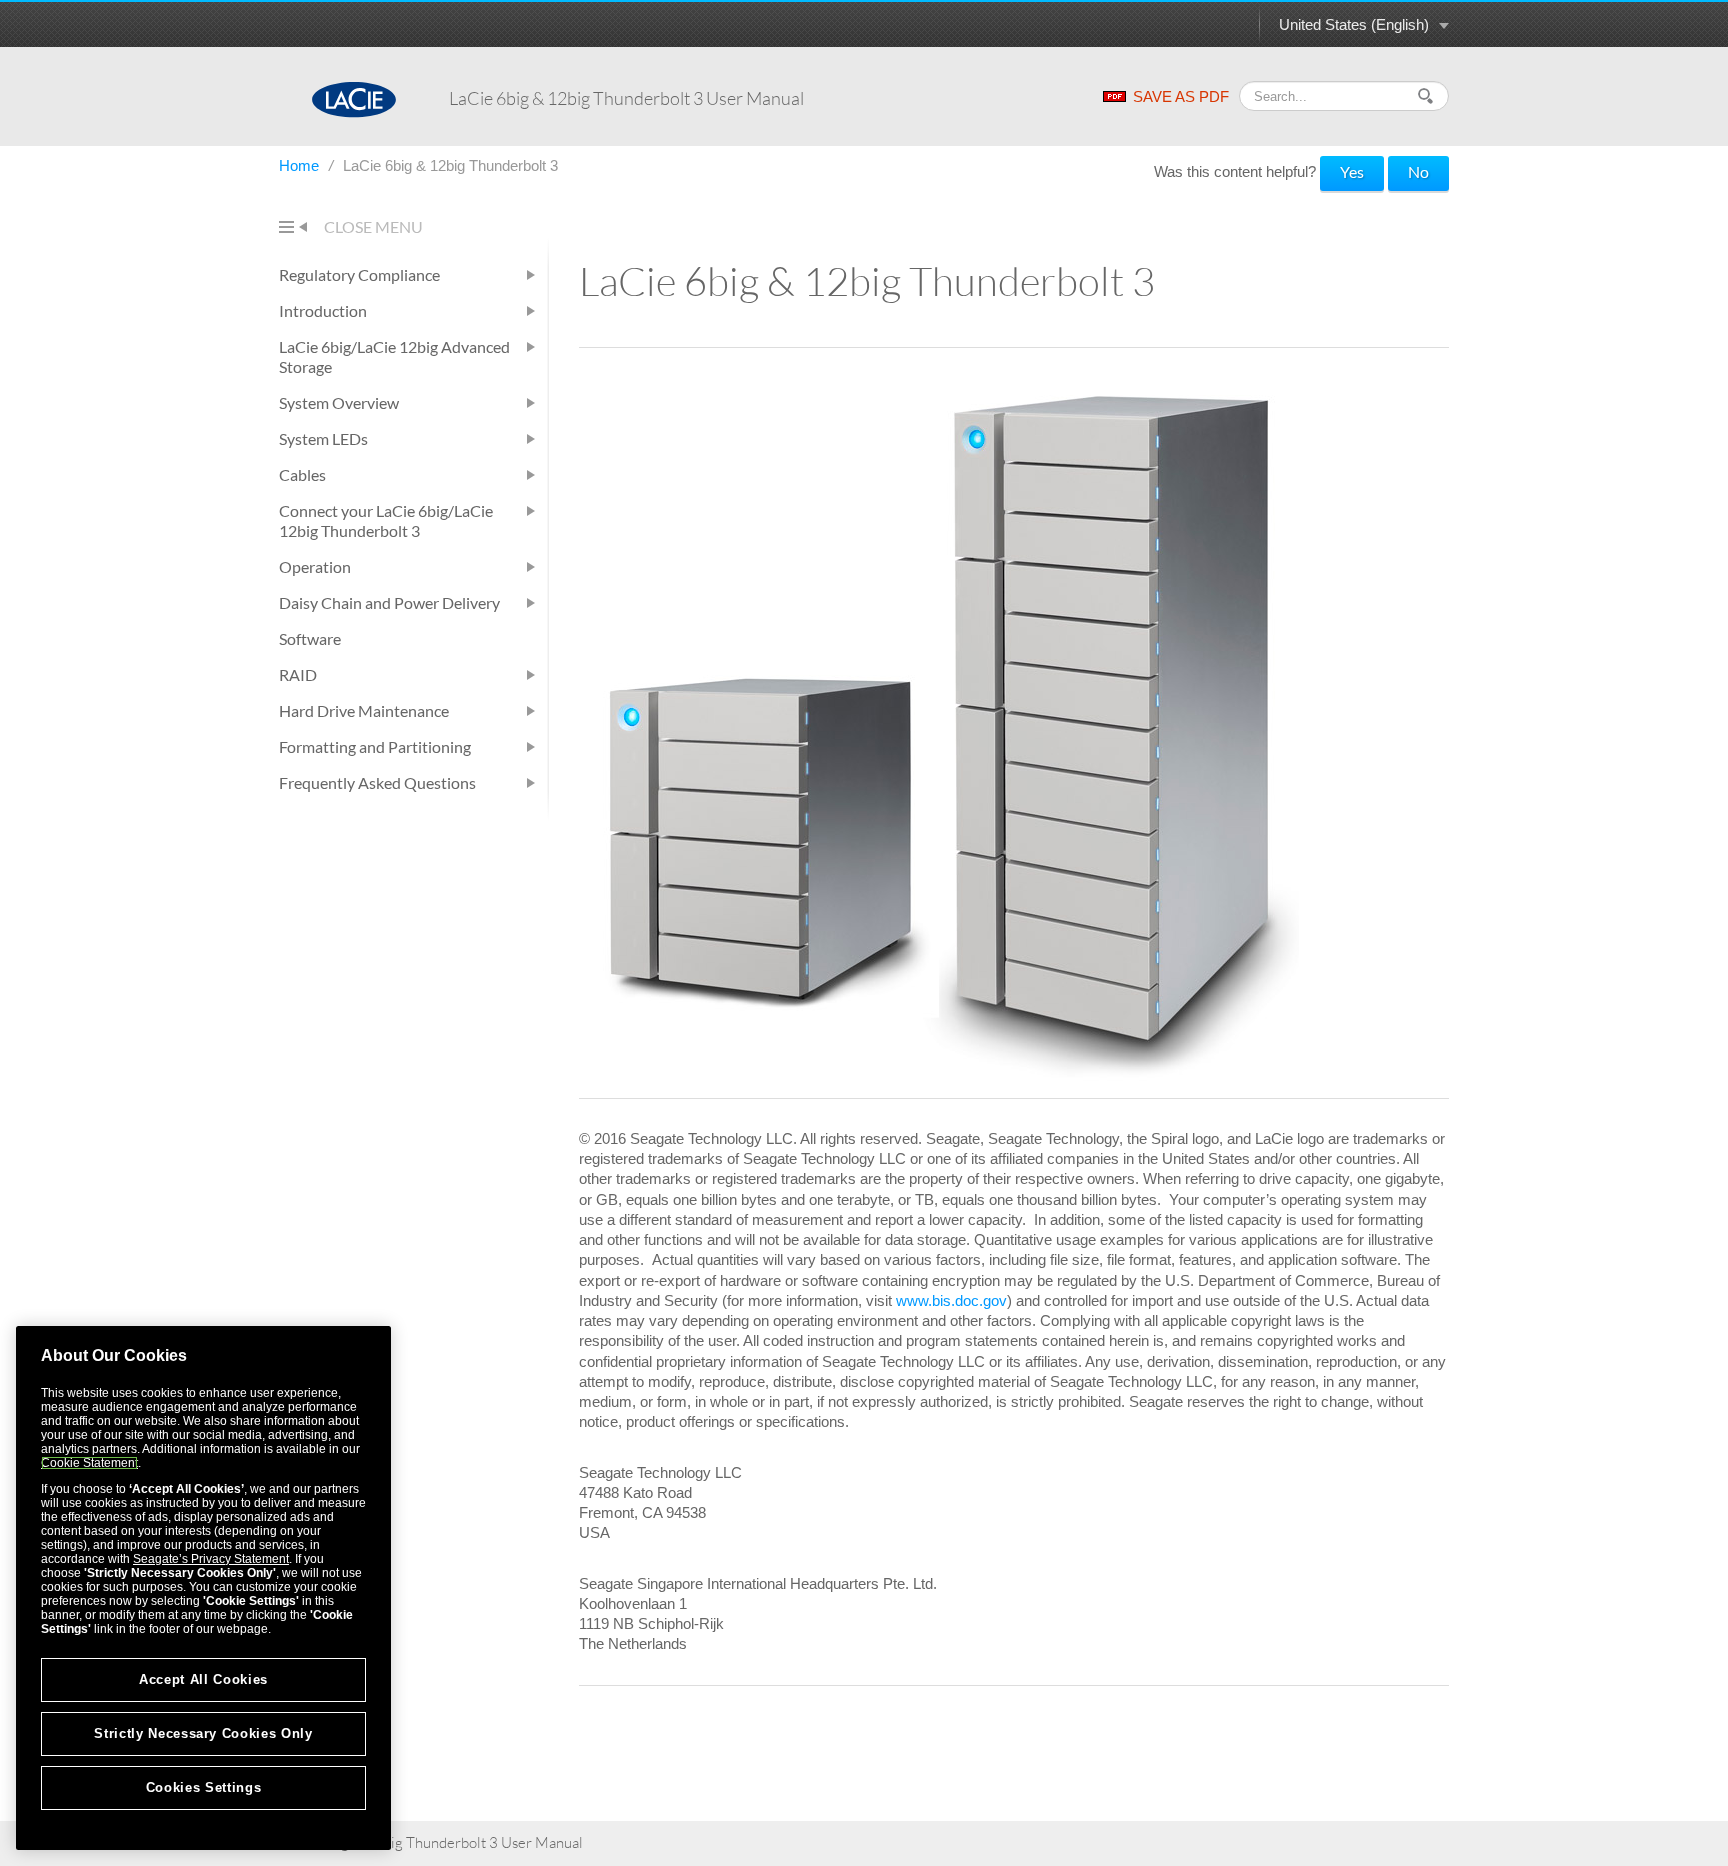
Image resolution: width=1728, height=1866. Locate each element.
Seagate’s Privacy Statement (211, 1559)
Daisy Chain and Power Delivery (389, 602)
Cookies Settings (204, 1787)
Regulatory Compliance (359, 274)
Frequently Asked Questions (377, 782)
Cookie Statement (89, 1463)
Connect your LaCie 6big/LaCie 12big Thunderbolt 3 (386, 520)
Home (301, 165)
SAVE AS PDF (1181, 96)
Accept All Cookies (203, 1679)
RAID (298, 674)
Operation (315, 566)
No (1418, 171)
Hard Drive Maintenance (364, 710)
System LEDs (323, 438)
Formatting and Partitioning (375, 746)
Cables (302, 474)
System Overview (339, 402)
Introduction (323, 310)
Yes (1352, 171)
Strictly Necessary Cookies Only (203, 1733)
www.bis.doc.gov (951, 1300)
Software (310, 638)
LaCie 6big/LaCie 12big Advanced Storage (394, 356)
